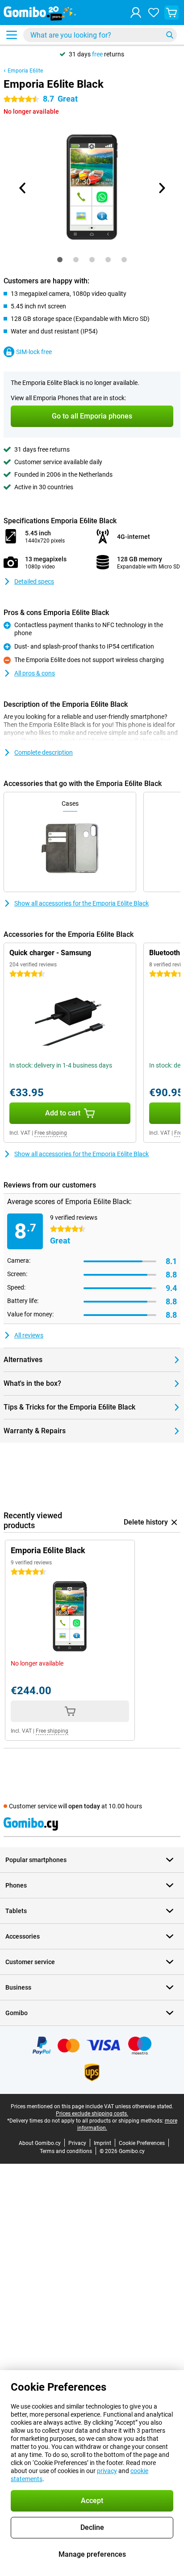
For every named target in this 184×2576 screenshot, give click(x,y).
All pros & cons (35, 673)
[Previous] (23, 188)
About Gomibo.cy (40, 2143)
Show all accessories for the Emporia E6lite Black (82, 903)
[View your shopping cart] (171, 13)
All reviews (29, 1335)
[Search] (170, 35)
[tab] (60, 260)
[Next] (161, 188)
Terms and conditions (66, 2151)
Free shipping (51, 1133)
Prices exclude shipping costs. (92, 2114)
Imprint (102, 2143)
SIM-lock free (34, 352)
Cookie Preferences (142, 2143)
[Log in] (136, 13)
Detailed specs (34, 581)
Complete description (44, 752)
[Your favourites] (154, 13)
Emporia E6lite (25, 71)
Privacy (77, 2143)
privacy (107, 2471)
